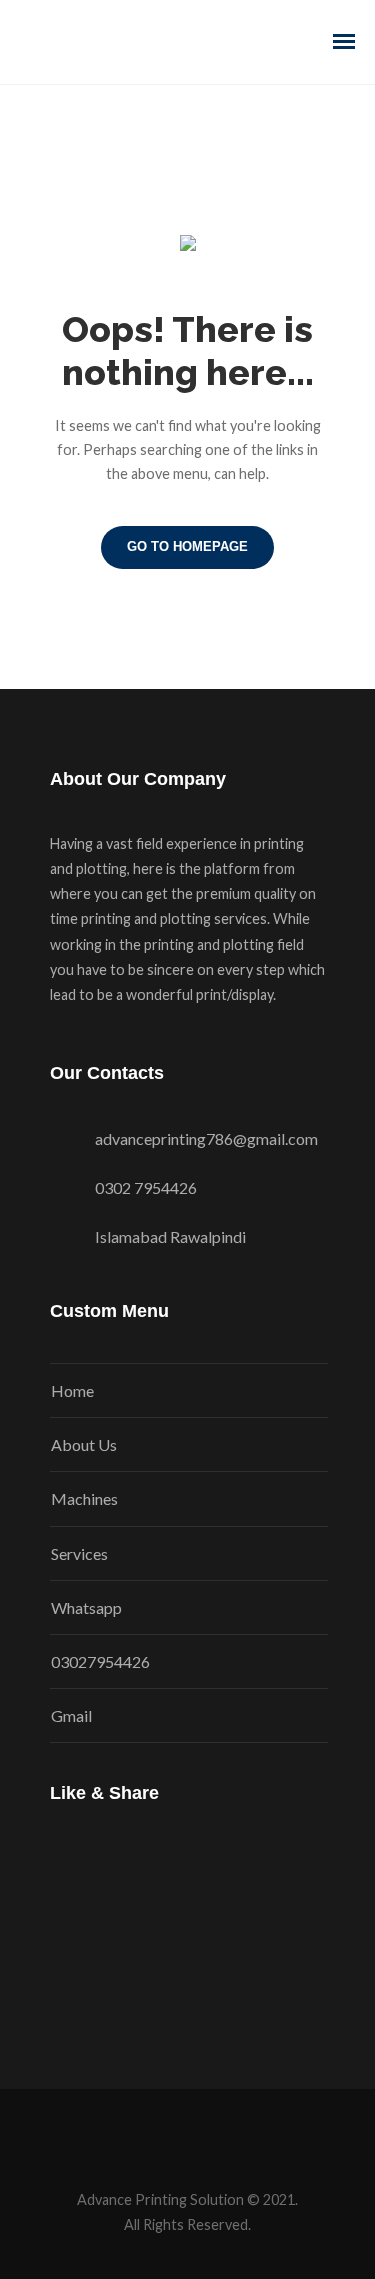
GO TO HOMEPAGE (187, 546)
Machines (84, 1498)
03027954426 (100, 1661)
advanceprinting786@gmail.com (206, 1138)
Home (72, 1390)
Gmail (71, 1715)
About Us (84, 1444)
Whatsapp (86, 1607)
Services (79, 1553)
